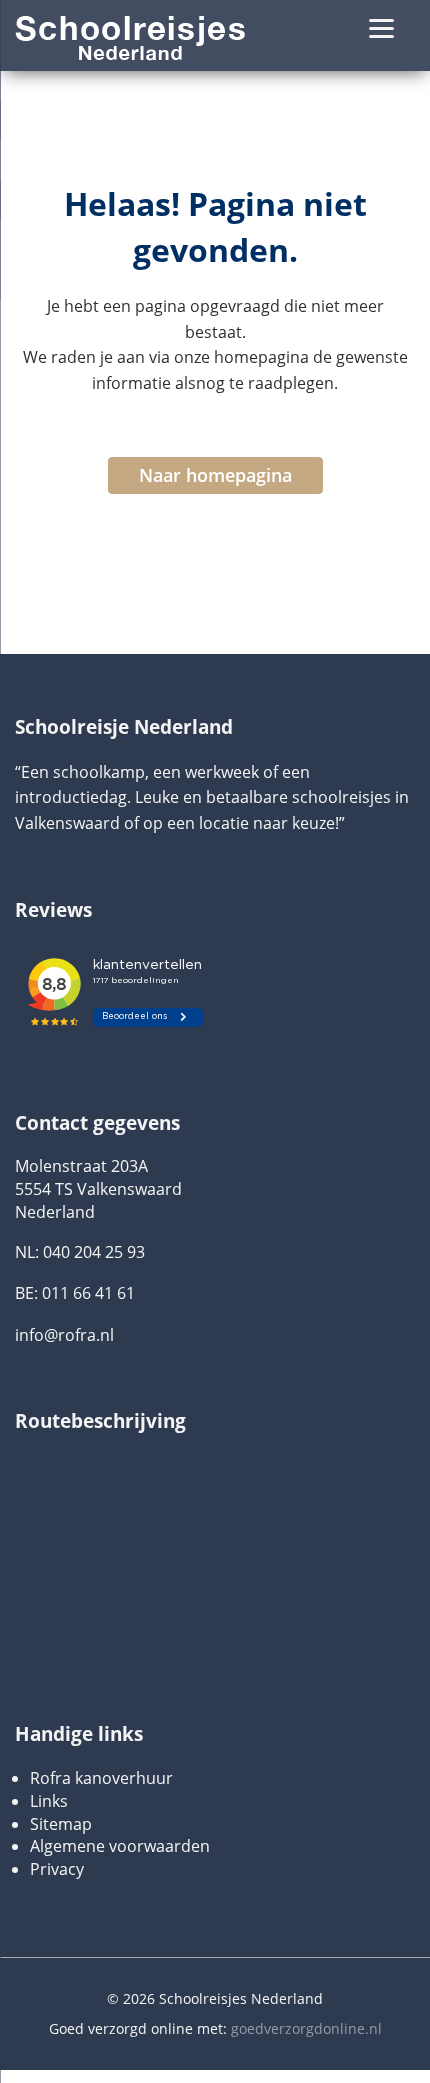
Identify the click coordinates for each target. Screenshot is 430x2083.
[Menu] (381, 27)
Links (49, 1801)
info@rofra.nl (64, 1335)
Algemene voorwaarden (120, 1846)
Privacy (57, 1869)
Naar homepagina (215, 475)
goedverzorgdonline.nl (306, 2028)
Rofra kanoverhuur (101, 1778)
